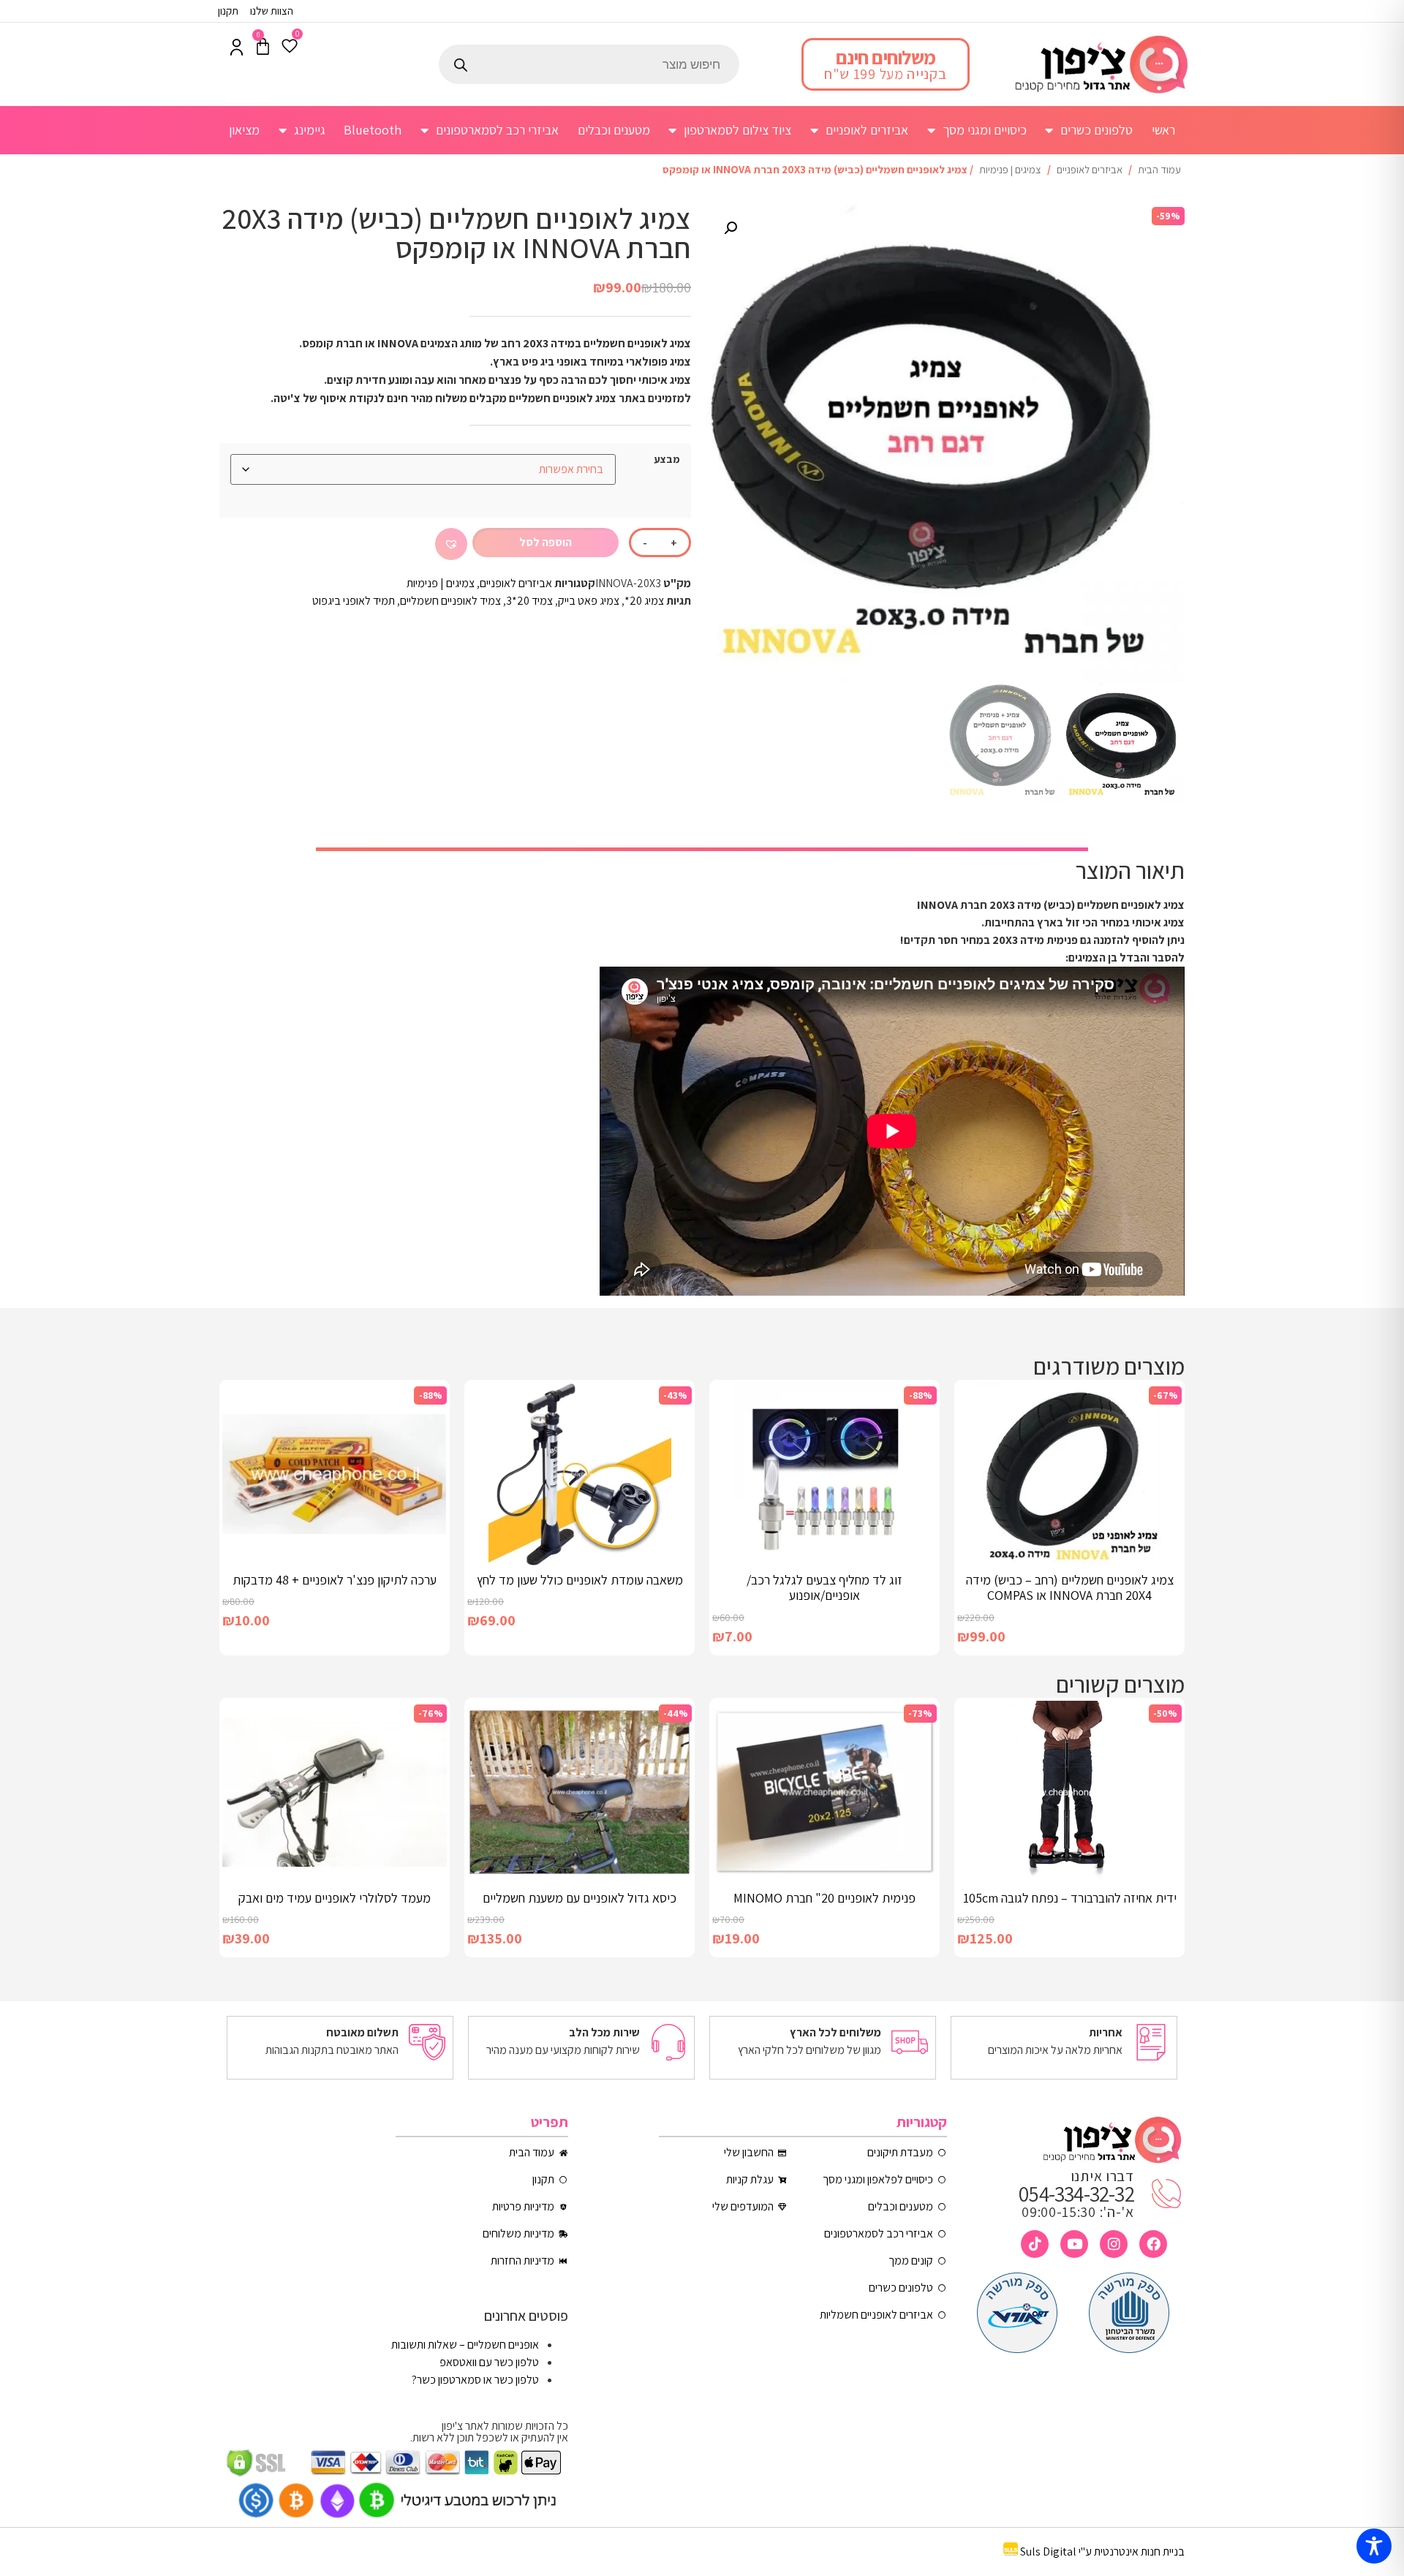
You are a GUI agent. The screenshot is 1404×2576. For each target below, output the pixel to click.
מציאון (244, 130)
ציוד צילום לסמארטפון (737, 130)
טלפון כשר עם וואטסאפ (489, 2362)
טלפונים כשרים (1097, 130)
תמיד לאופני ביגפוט (354, 601)
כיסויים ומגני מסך (985, 130)
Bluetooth (373, 130)
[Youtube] (1074, 2244)
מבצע (667, 459)
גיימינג (310, 130)
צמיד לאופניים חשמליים (450, 601)
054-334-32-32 (1076, 2194)
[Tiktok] (1035, 2244)
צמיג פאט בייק (589, 601)
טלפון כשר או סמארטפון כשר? (475, 2380)
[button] (731, 228)
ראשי (1163, 130)
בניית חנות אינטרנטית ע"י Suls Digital (1102, 2552)
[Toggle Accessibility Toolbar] (1374, 2546)
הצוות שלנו (272, 11)
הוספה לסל (546, 542)
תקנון (228, 11)
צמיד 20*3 (529, 601)
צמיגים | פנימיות (1010, 169)
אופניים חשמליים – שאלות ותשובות (465, 2345)
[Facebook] (1153, 2244)
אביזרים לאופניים (867, 130)
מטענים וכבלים (614, 130)
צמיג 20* (644, 601)
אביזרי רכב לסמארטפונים (497, 130)
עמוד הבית (1159, 169)
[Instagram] (1114, 2244)
